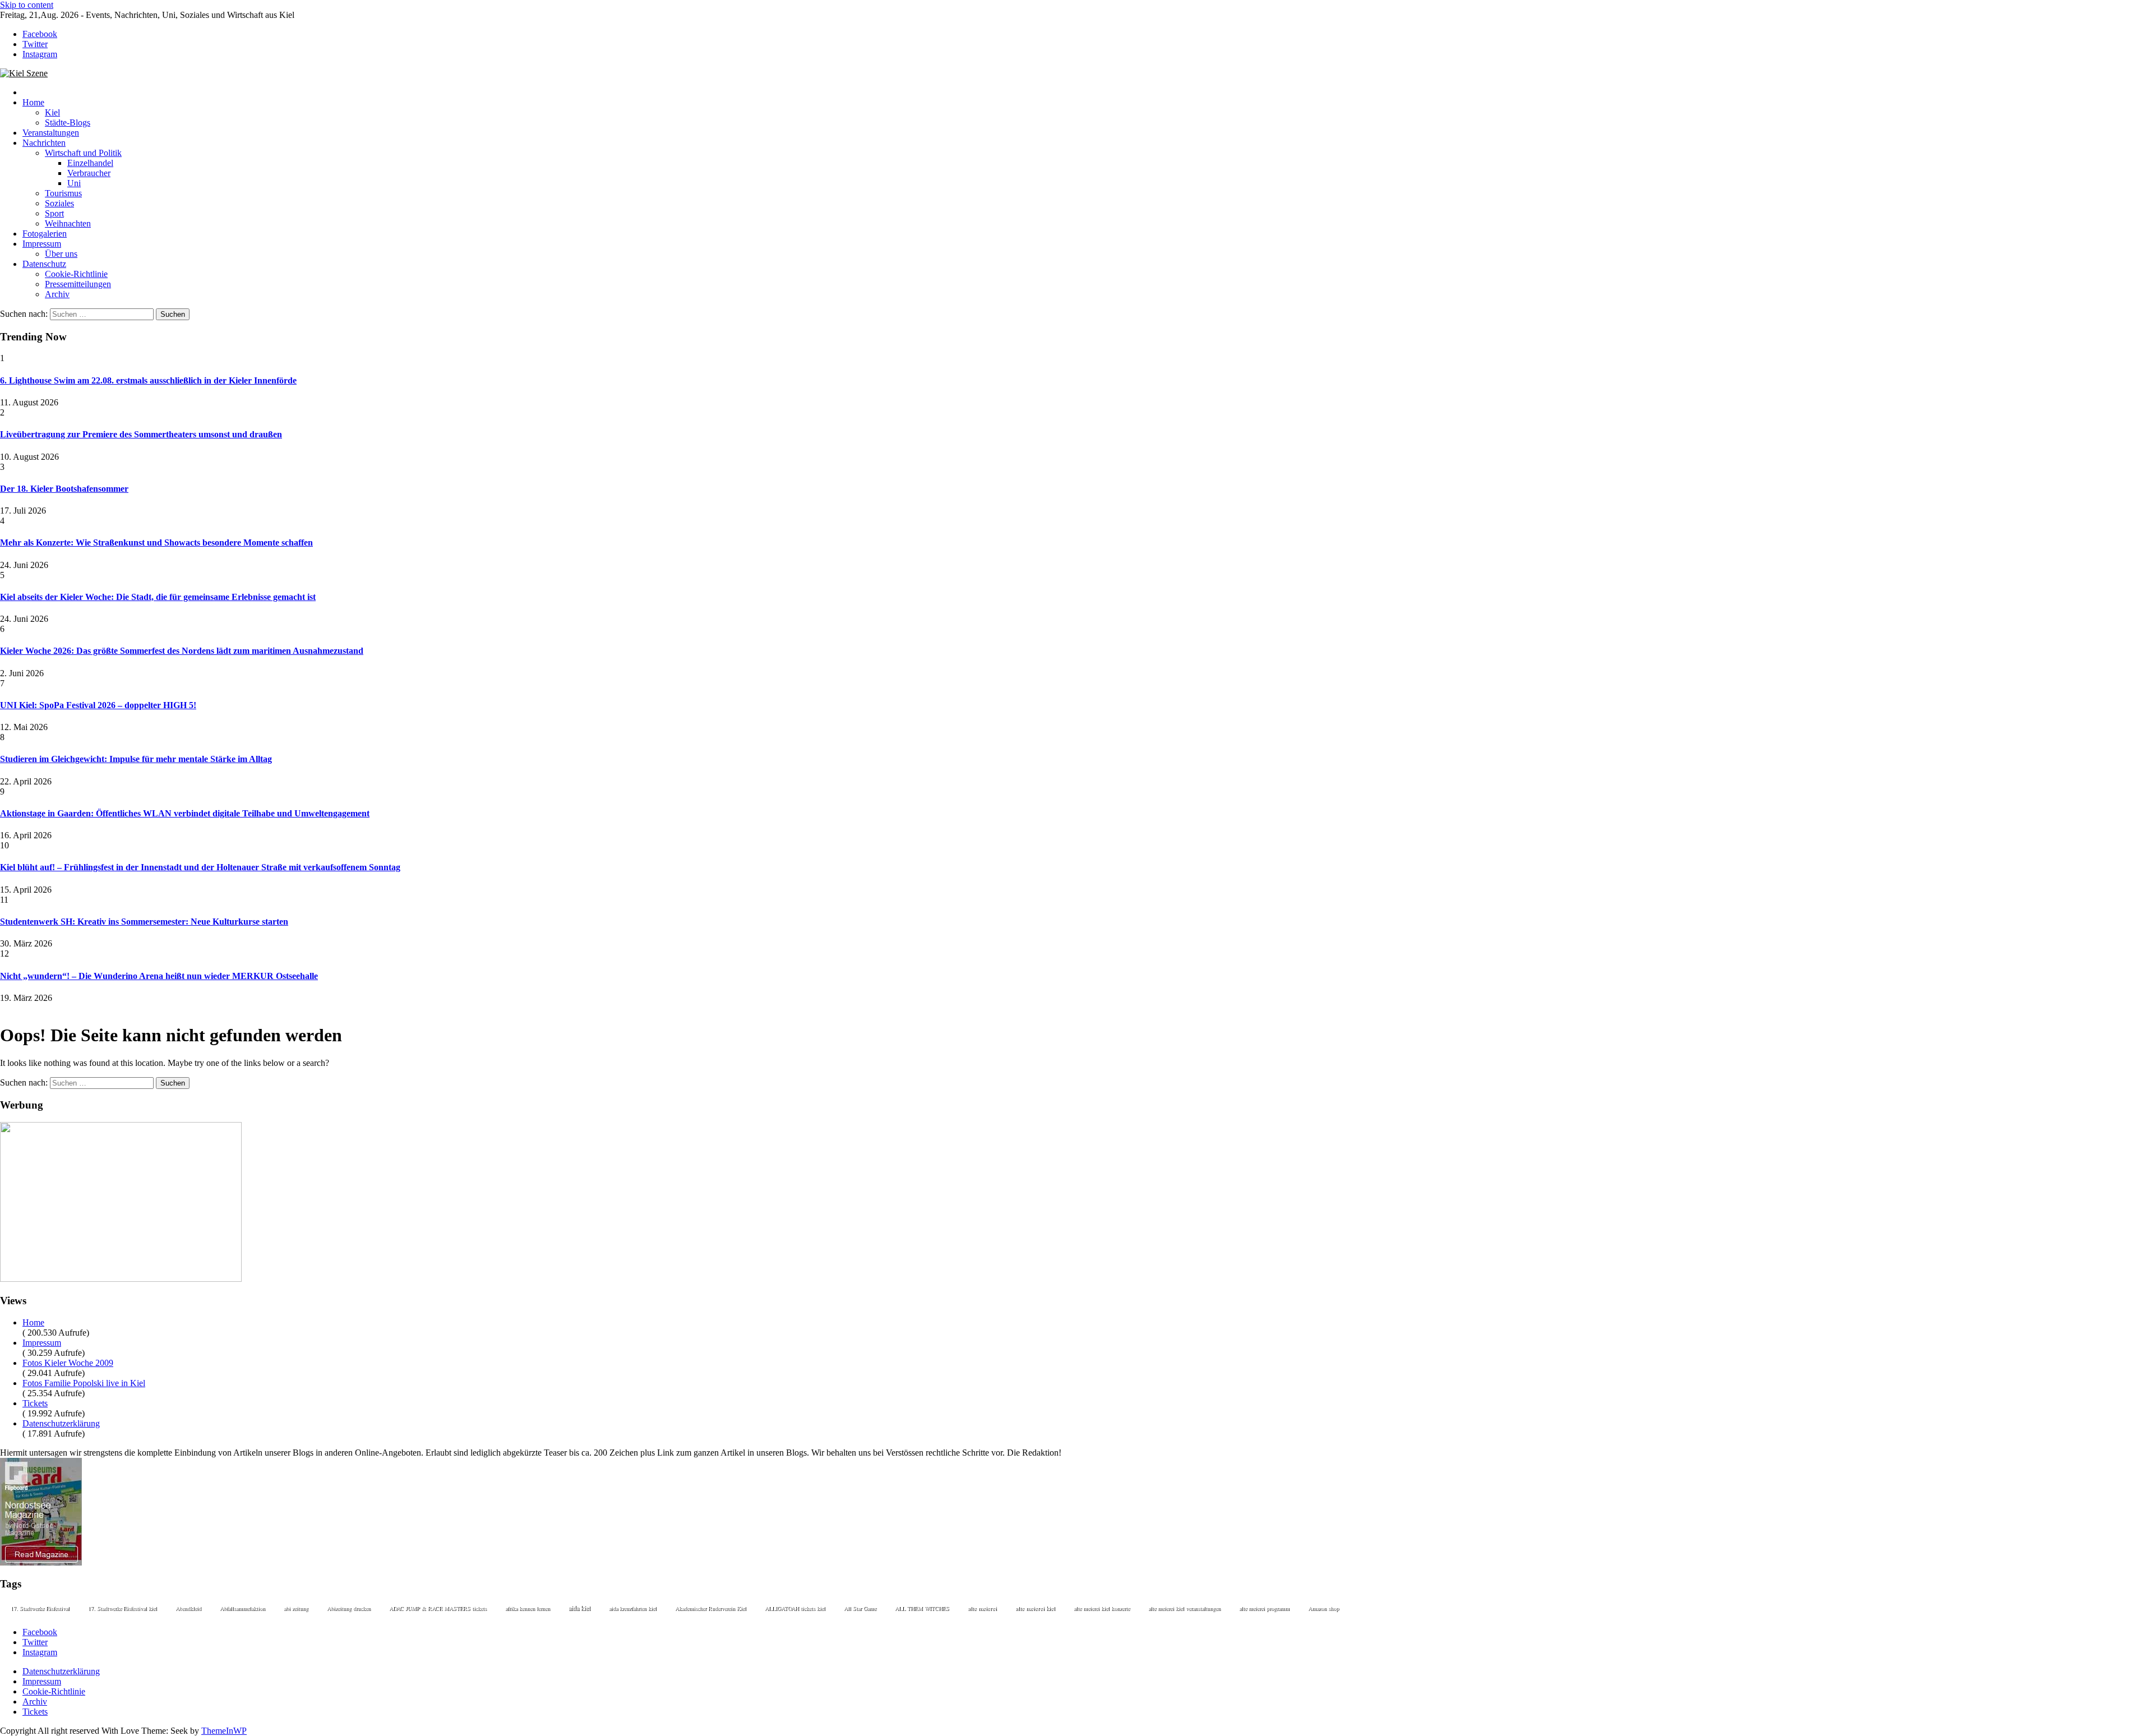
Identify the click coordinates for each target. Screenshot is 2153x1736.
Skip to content (27, 5)
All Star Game (860, 1608)
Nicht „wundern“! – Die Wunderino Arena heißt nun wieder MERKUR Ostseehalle (159, 976)
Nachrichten (44, 143)
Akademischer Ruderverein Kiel (711, 1608)
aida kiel (579, 1608)
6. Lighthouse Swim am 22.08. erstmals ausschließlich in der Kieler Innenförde (148, 380)
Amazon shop (1323, 1608)
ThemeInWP (224, 1731)
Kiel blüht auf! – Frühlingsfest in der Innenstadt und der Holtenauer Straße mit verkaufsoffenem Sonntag (200, 867)
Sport (54, 213)
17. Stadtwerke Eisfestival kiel (123, 1608)
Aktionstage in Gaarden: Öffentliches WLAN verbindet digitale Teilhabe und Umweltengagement (185, 813)
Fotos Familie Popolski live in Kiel (84, 1383)
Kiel (52, 112)
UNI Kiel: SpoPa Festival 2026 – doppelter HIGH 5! (98, 705)
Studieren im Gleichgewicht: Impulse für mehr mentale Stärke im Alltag (136, 759)
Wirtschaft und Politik (83, 153)
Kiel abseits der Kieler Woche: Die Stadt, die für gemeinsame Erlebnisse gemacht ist (158, 597)
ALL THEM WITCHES (922, 1608)
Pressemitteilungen (78, 284)
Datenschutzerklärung (61, 1423)
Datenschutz (44, 264)
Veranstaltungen (51, 133)
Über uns (61, 254)
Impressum (42, 244)
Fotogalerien (45, 234)
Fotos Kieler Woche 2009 (68, 1363)
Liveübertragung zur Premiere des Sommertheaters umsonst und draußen (141, 434)
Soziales (59, 203)
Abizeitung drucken (349, 1608)
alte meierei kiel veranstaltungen (1184, 1608)
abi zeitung (296, 1608)
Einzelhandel (90, 163)
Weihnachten (68, 223)
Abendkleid (188, 1608)
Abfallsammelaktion (242, 1608)
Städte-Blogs (68, 123)
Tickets (35, 1403)
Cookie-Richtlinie (76, 274)
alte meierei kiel (1035, 1608)
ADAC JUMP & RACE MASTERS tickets (438, 1608)
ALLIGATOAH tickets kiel (795, 1608)
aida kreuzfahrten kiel (633, 1608)
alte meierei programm (1264, 1608)
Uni (74, 183)
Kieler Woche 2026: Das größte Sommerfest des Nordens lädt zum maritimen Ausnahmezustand (182, 651)
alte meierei (982, 1608)
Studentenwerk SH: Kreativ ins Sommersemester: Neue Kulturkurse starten (144, 922)
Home (33, 102)
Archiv (57, 294)
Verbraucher (89, 173)
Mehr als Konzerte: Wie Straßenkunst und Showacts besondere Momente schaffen (156, 542)
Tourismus (63, 193)
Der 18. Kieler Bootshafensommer (64, 489)
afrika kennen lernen (528, 1608)
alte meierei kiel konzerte (1102, 1608)
